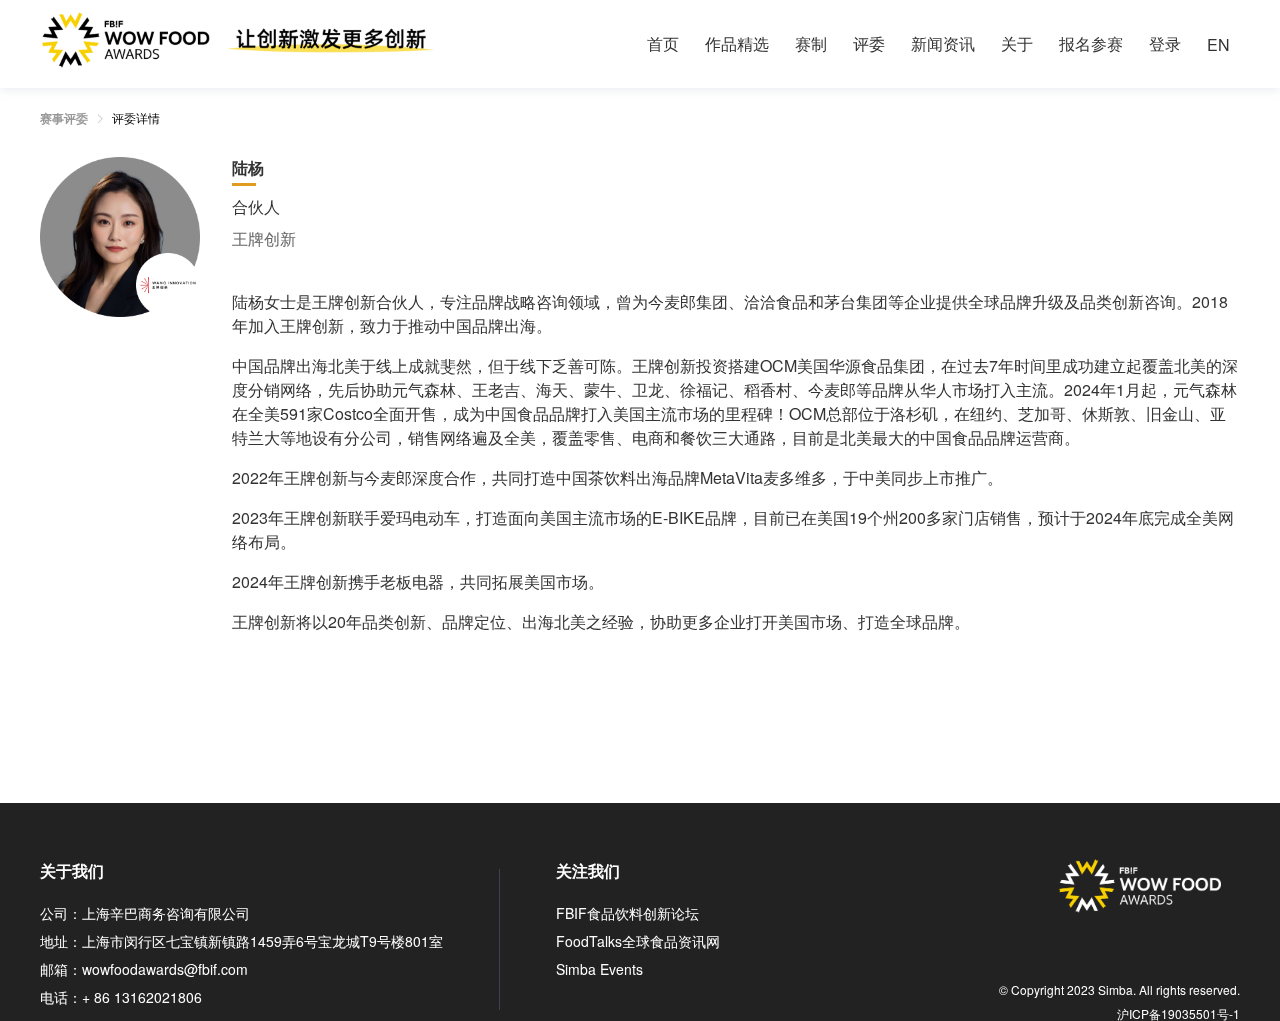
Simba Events (599, 969)
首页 (663, 44)
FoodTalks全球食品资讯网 (638, 941)
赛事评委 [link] (64, 118)
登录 (1165, 44)
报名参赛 (1091, 44)
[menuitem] (663, 44)
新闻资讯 (943, 44)
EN (1218, 45)
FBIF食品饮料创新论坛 (627, 913)
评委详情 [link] (136, 117)
